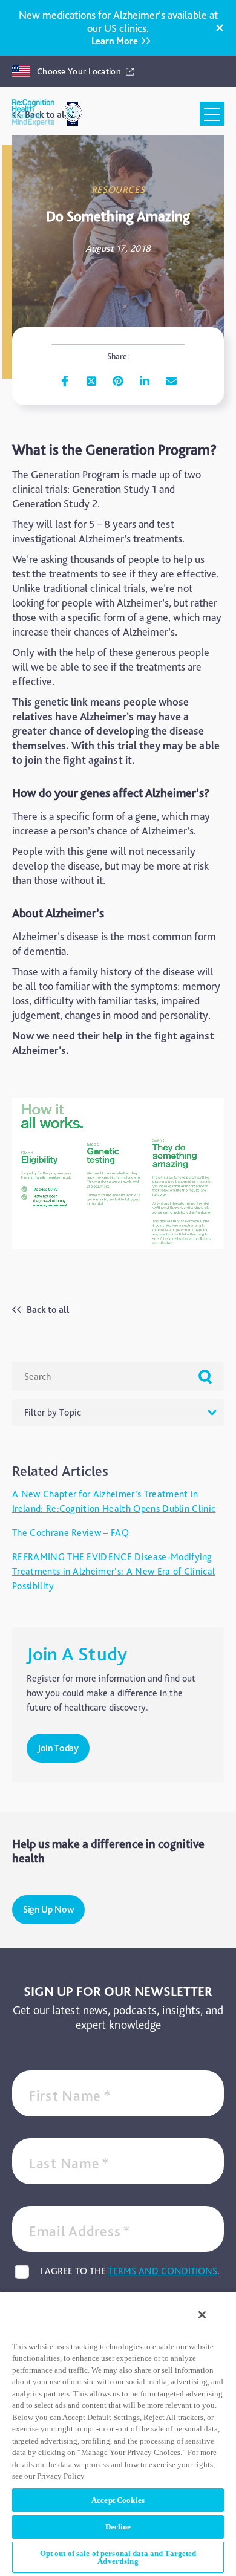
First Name (70, 2096)
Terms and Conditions (163, 2271)
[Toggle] (212, 114)
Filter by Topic (53, 1412)
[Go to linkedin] (145, 381)
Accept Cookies (118, 2500)
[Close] (220, 28)
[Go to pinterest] (118, 381)
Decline (118, 2527)
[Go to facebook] (65, 381)
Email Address (80, 2231)
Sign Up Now (48, 1909)
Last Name (69, 2163)
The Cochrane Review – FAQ (70, 1533)
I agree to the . (130, 2271)
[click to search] (205, 1376)
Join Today (58, 1748)
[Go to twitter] (91, 381)
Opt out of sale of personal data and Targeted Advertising (118, 2557)
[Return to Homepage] (33, 114)
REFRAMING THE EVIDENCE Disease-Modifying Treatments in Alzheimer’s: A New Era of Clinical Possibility (113, 1571)
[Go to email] (171, 381)
